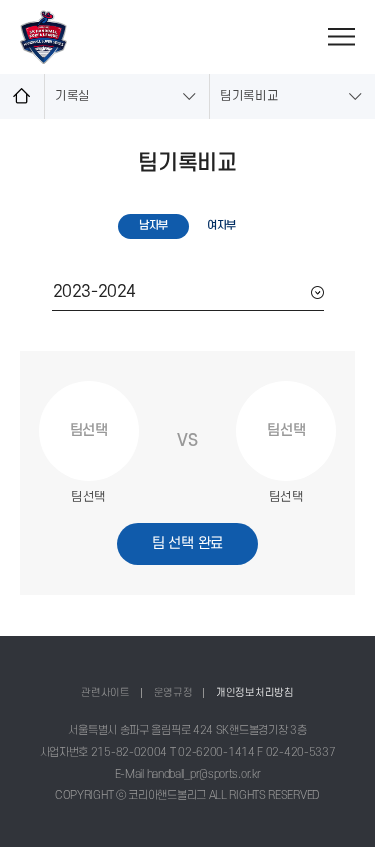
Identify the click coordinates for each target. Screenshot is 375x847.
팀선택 (89, 430)
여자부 (221, 225)
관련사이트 (105, 692)
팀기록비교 (249, 96)
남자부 (153, 225)
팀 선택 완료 (187, 543)
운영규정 (173, 692)
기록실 (72, 96)
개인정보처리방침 (255, 692)
